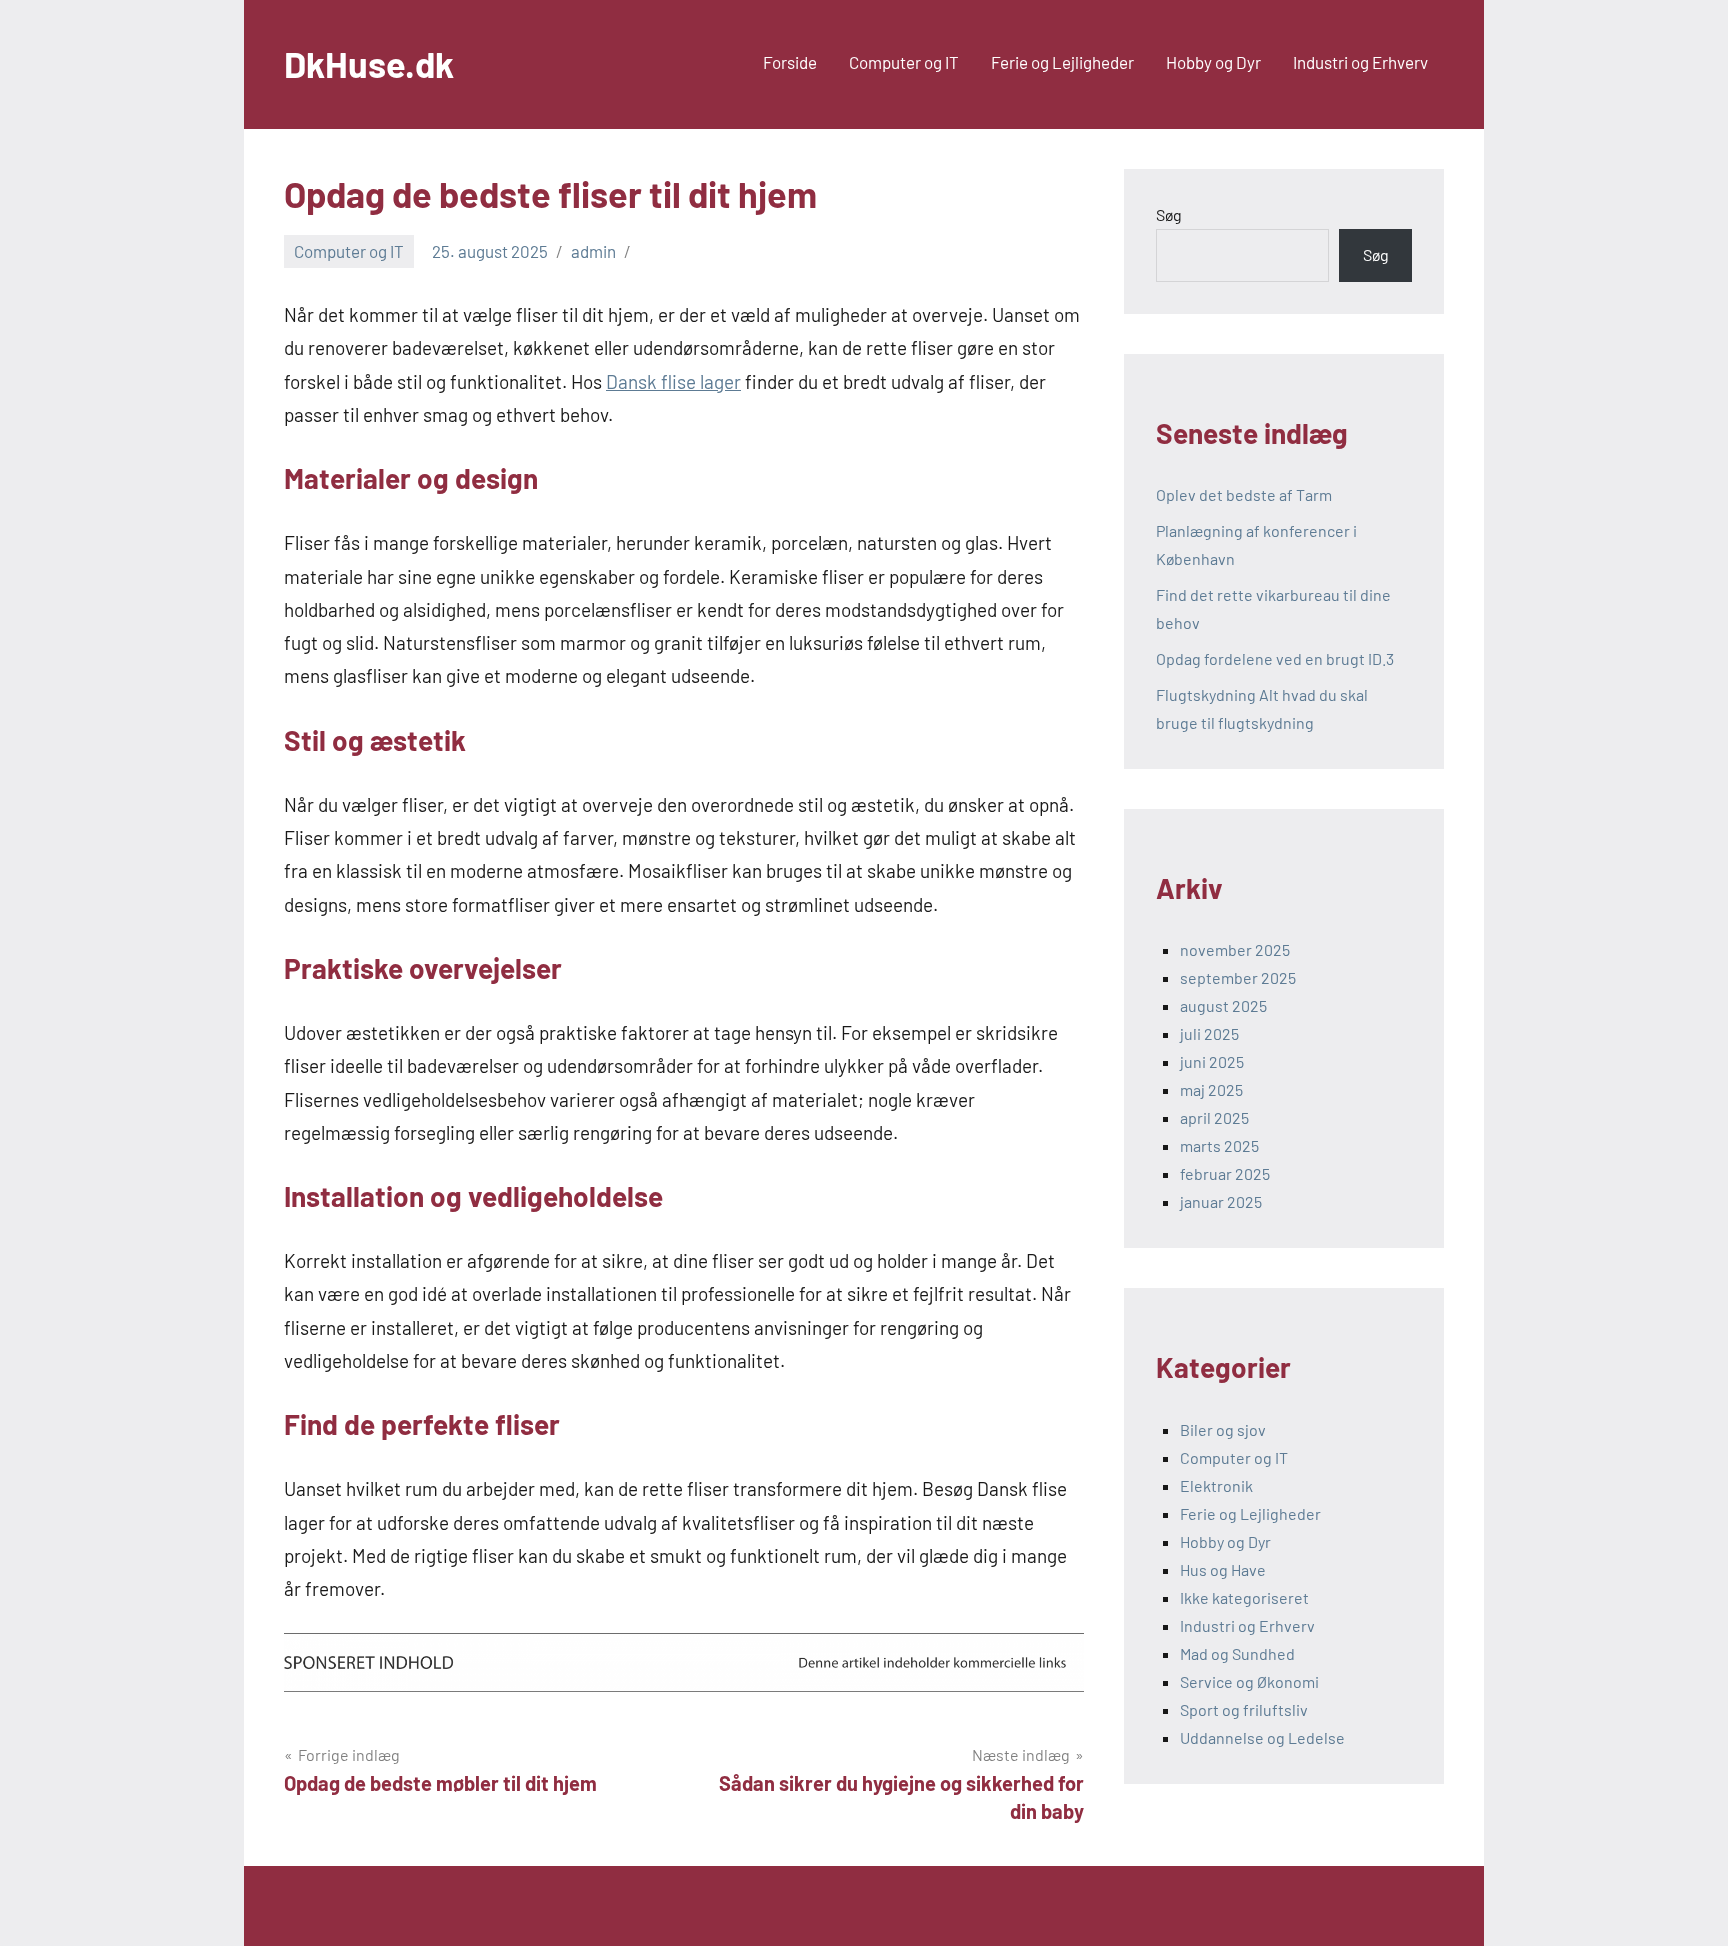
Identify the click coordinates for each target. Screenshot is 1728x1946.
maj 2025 (1211, 1089)
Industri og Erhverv (1360, 62)
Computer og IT (904, 62)
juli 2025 (1209, 1033)
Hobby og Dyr (1213, 62)
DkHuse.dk (369, 63)
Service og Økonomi (1249, 1681)
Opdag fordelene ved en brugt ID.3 (1275, 658)
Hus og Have (1223, 1569)
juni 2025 (1212, 1061)
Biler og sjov (1223, 1429)
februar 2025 (1225, 1173)
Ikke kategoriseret (1244, 1597)
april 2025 (1214, 1117)
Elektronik (1216, 1485)
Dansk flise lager (673, 381)
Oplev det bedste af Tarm (1244, 494)
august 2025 (1223, 1005)
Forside (790, 62)
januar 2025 (1221, 1201)
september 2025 (1238, 977)
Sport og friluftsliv (1244, 1709)
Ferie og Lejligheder (1062, 62)
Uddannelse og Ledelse (1262, 1737)
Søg (1169, 214)
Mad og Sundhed (1237, 1653)
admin (593, 251)
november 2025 (1235, 949)
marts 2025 (1219, 1145)
